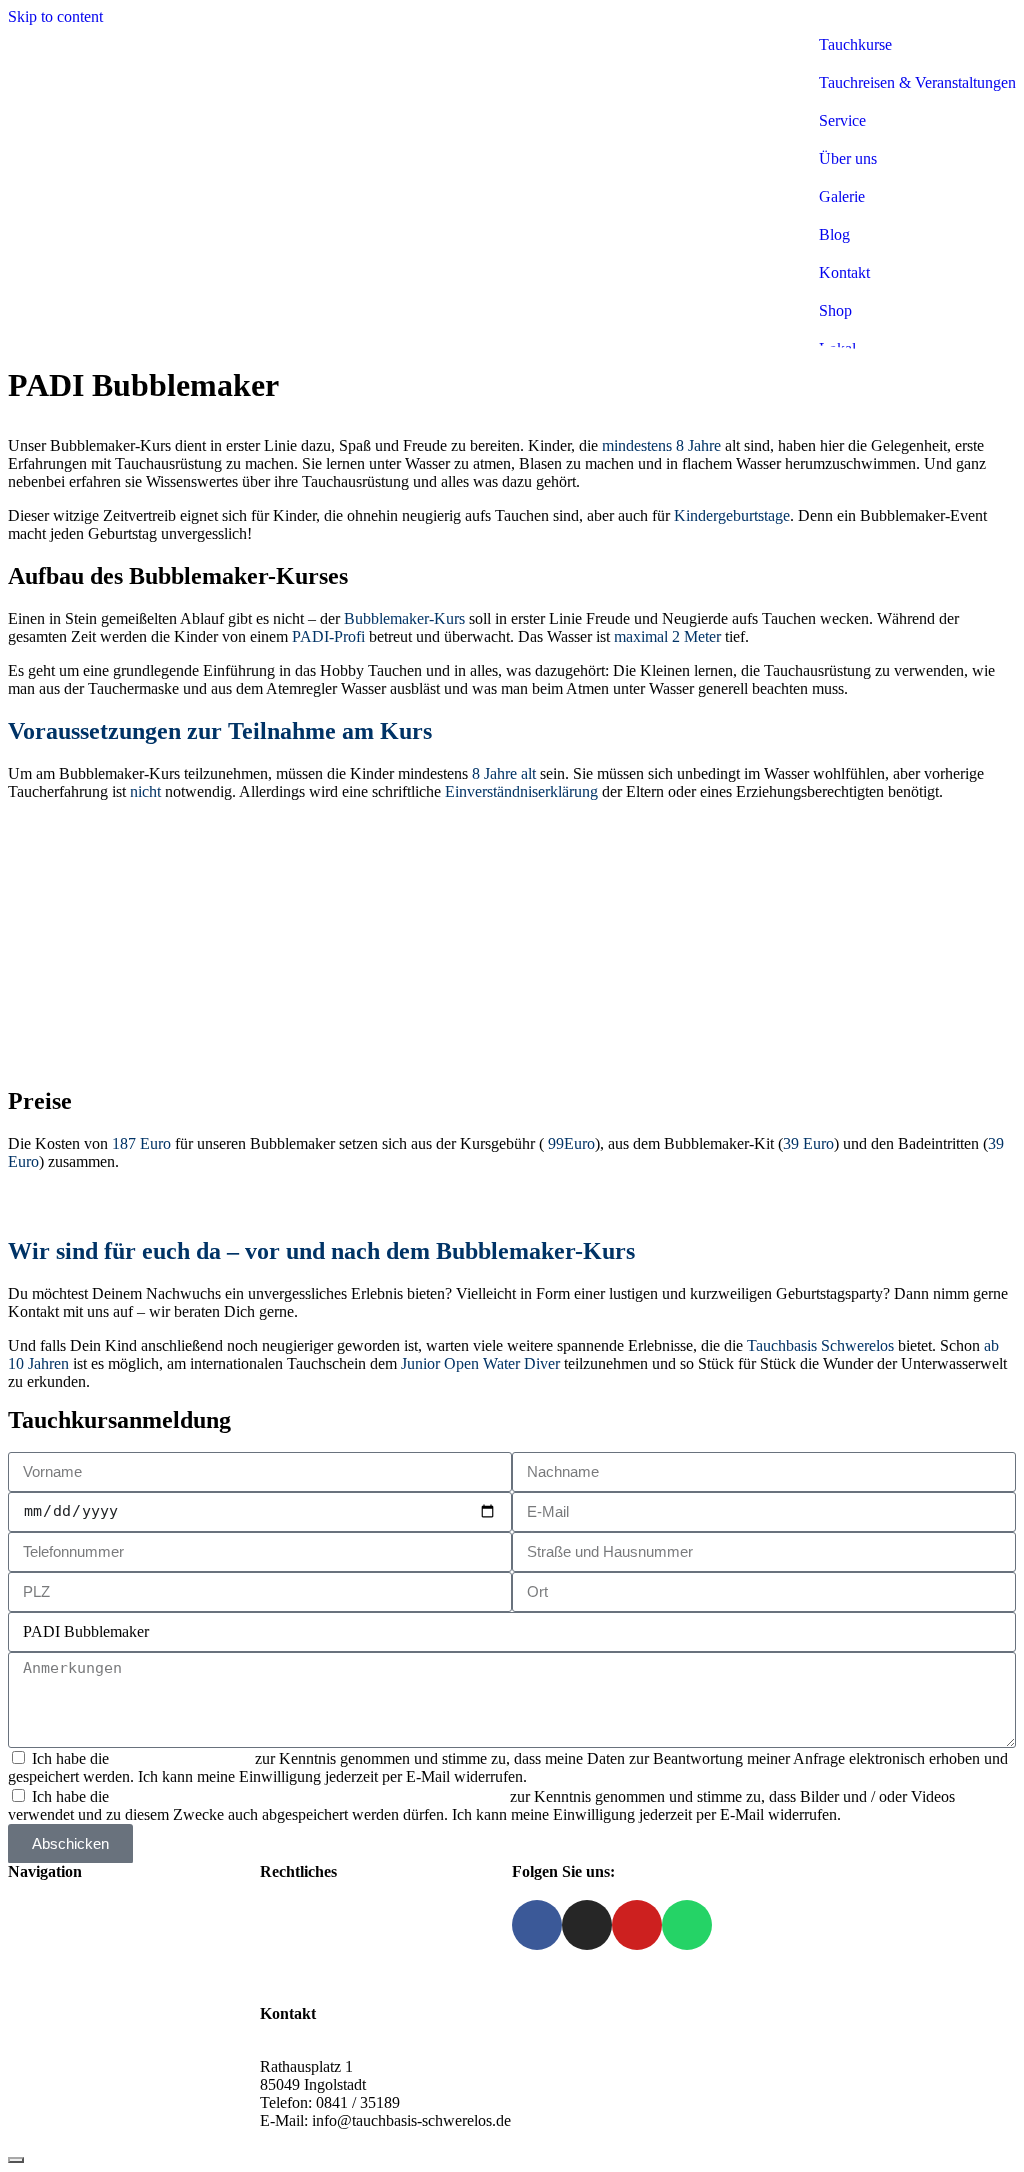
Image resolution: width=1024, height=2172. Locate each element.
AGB (277, 1960)
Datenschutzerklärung (182, 1758)
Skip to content (55, 16)
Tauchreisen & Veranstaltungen (917, 82)
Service (842, 120)
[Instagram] (587, 1925)
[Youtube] (637, 1925)
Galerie (842, 196)
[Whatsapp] (687, 1925)
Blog (834, 234)
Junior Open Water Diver (480, 1363)
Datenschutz (299, 1942)
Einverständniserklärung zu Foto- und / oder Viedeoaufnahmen (311, 1796)
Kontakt (33, 2014)
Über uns (848, 158)
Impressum (294, 1924)
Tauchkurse (855, 44)
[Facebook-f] (537, 1925)
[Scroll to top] (16, 2160)
